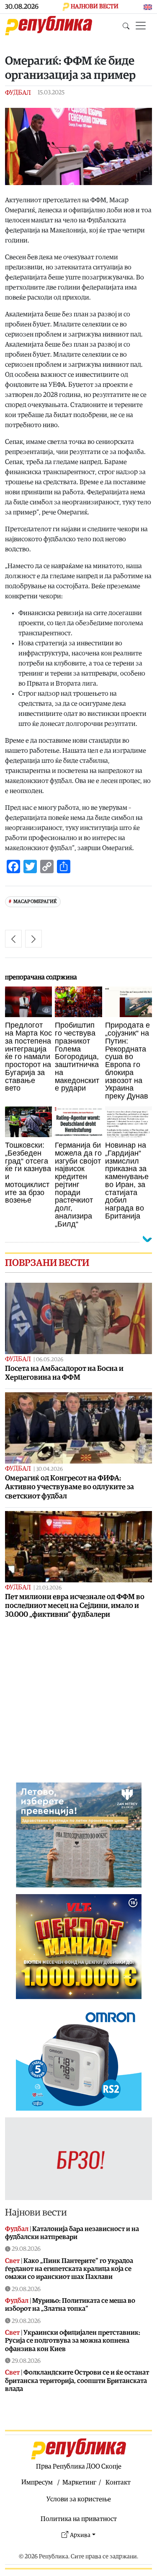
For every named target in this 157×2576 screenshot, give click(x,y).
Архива (80, 2535)
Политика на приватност (79, 2519)
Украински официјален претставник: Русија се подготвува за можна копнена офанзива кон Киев (73, 2341)
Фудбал (18, 93)
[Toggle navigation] (141, 26)
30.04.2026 (49, 1469)
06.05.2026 (50, 1360)
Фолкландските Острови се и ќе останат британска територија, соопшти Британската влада (77, 2380)
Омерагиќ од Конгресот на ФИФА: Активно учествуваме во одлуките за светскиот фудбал (69, 1487)
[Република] (49, 26)
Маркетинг (79, 2482)
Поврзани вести (47, 1263)
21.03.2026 (49, 1588)
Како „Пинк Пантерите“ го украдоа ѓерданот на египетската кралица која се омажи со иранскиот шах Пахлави (69, 2269)
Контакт (118, 2482)
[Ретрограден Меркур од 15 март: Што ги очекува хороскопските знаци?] (33, 939)
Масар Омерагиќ (35, 902)
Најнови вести (36, 2212)
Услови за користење (79, 2499)
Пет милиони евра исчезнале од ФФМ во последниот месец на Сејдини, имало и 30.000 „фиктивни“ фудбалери (75, 1606)
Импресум (37, 2482)
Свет (12, 2261)
